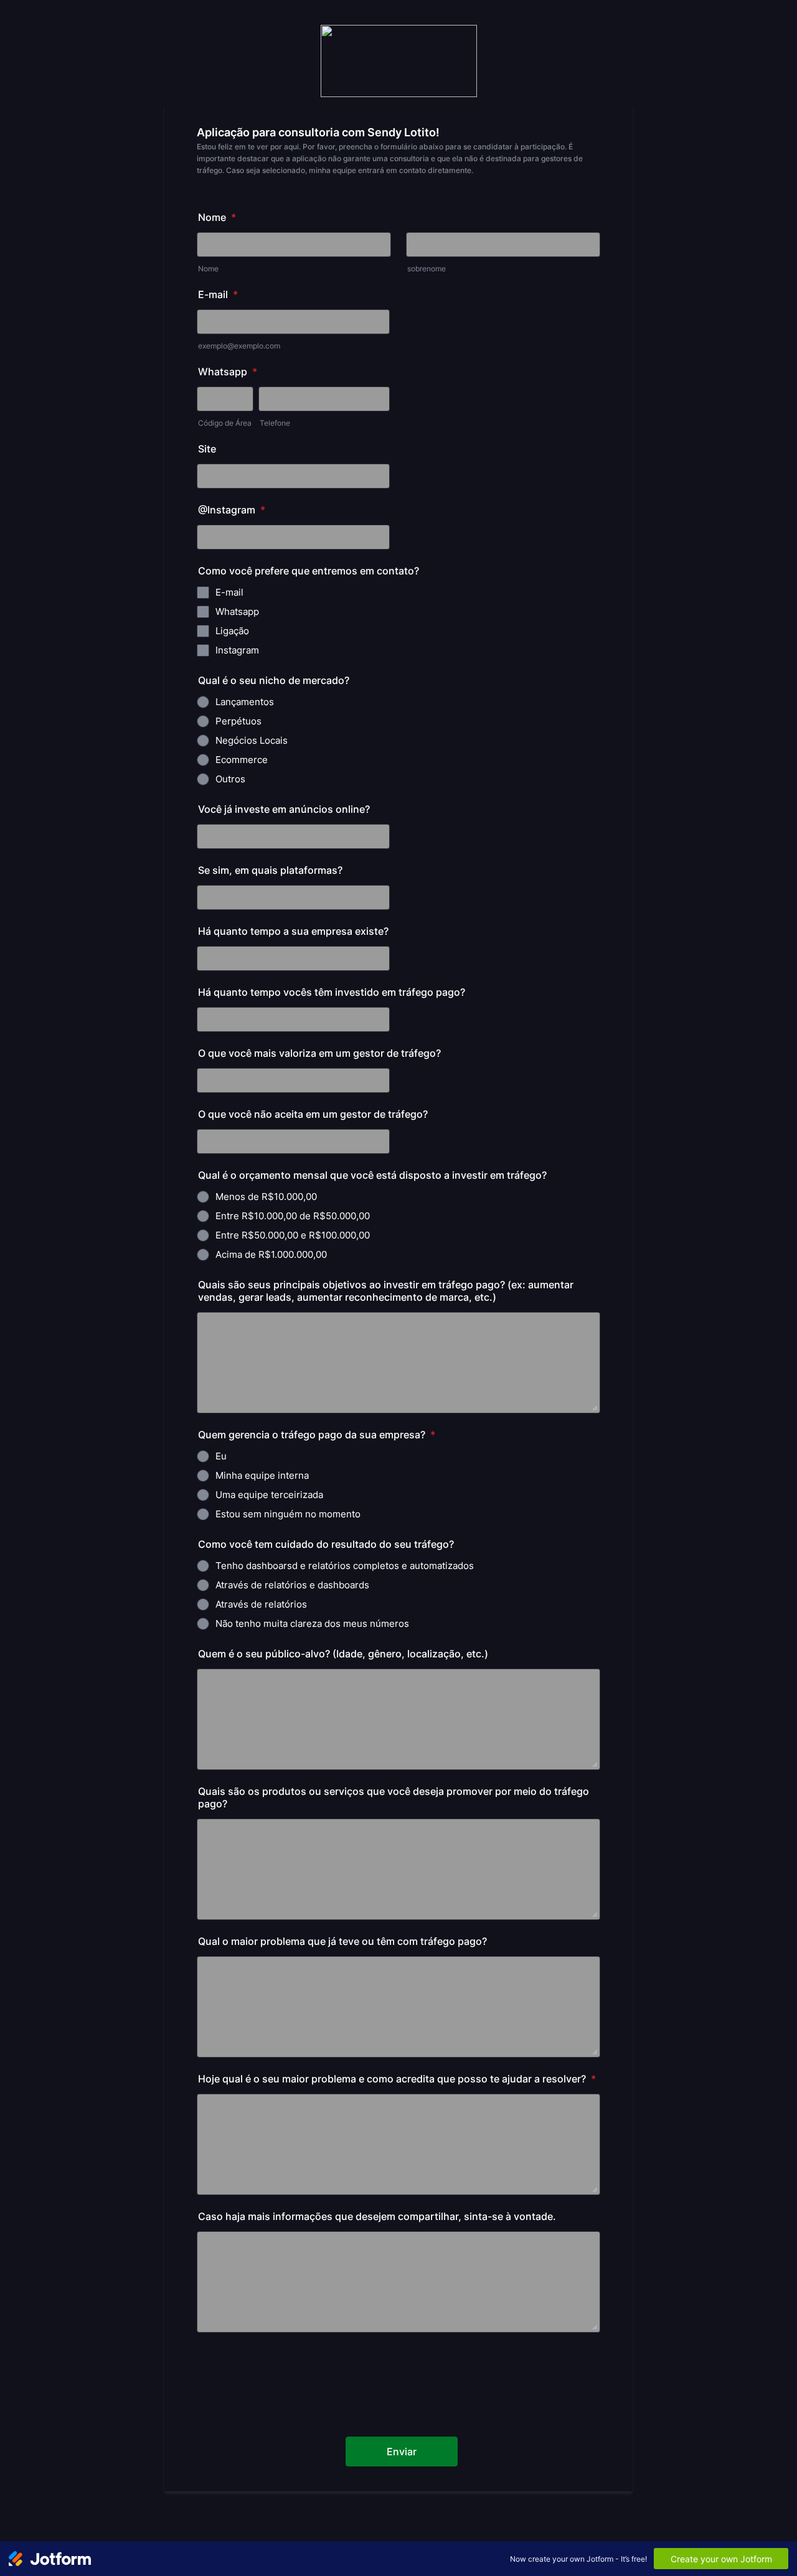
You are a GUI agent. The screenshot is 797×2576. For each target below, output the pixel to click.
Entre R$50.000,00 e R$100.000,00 (293, 1235)
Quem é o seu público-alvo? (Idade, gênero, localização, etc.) (343, 1654)
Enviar (402, 2452)
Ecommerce (242, 760)
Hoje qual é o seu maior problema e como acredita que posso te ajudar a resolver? (397, 2079)
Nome (217, 217)
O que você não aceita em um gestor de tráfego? (313, 1114)
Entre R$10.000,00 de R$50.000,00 (293, 1216)
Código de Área (225, 423)
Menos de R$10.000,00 (266, 1197)
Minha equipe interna (262, 1475)
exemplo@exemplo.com (239, 346)
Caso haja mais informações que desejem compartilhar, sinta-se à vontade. (377, 2216)
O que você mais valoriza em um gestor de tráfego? (319, 1053)
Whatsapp (228, 372)
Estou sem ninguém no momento (288, 1514)
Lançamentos (245, 702)
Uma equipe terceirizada (269, 1495)
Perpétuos (238, 721)
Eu (221, 1456)
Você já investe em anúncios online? (284, 809)
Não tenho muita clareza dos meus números (312, 1623)
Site (207, 449)
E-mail (218, 294)
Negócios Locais (252, 740)
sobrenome (427, 269)
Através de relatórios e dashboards (292, 1585)
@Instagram (232, 510)
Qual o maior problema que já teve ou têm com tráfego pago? (342, 1941)
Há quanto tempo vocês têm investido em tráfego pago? (332, 992)
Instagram (237, 650)
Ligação (232, 631)
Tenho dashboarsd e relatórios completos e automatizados (345, 1566)
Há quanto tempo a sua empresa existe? (293, 931)
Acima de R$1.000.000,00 (271, 1254)
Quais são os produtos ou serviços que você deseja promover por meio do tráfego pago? (394, 1797)
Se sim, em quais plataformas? (270, 870)
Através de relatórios (261, 1604)
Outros (230, 779)
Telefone (275, 423)
